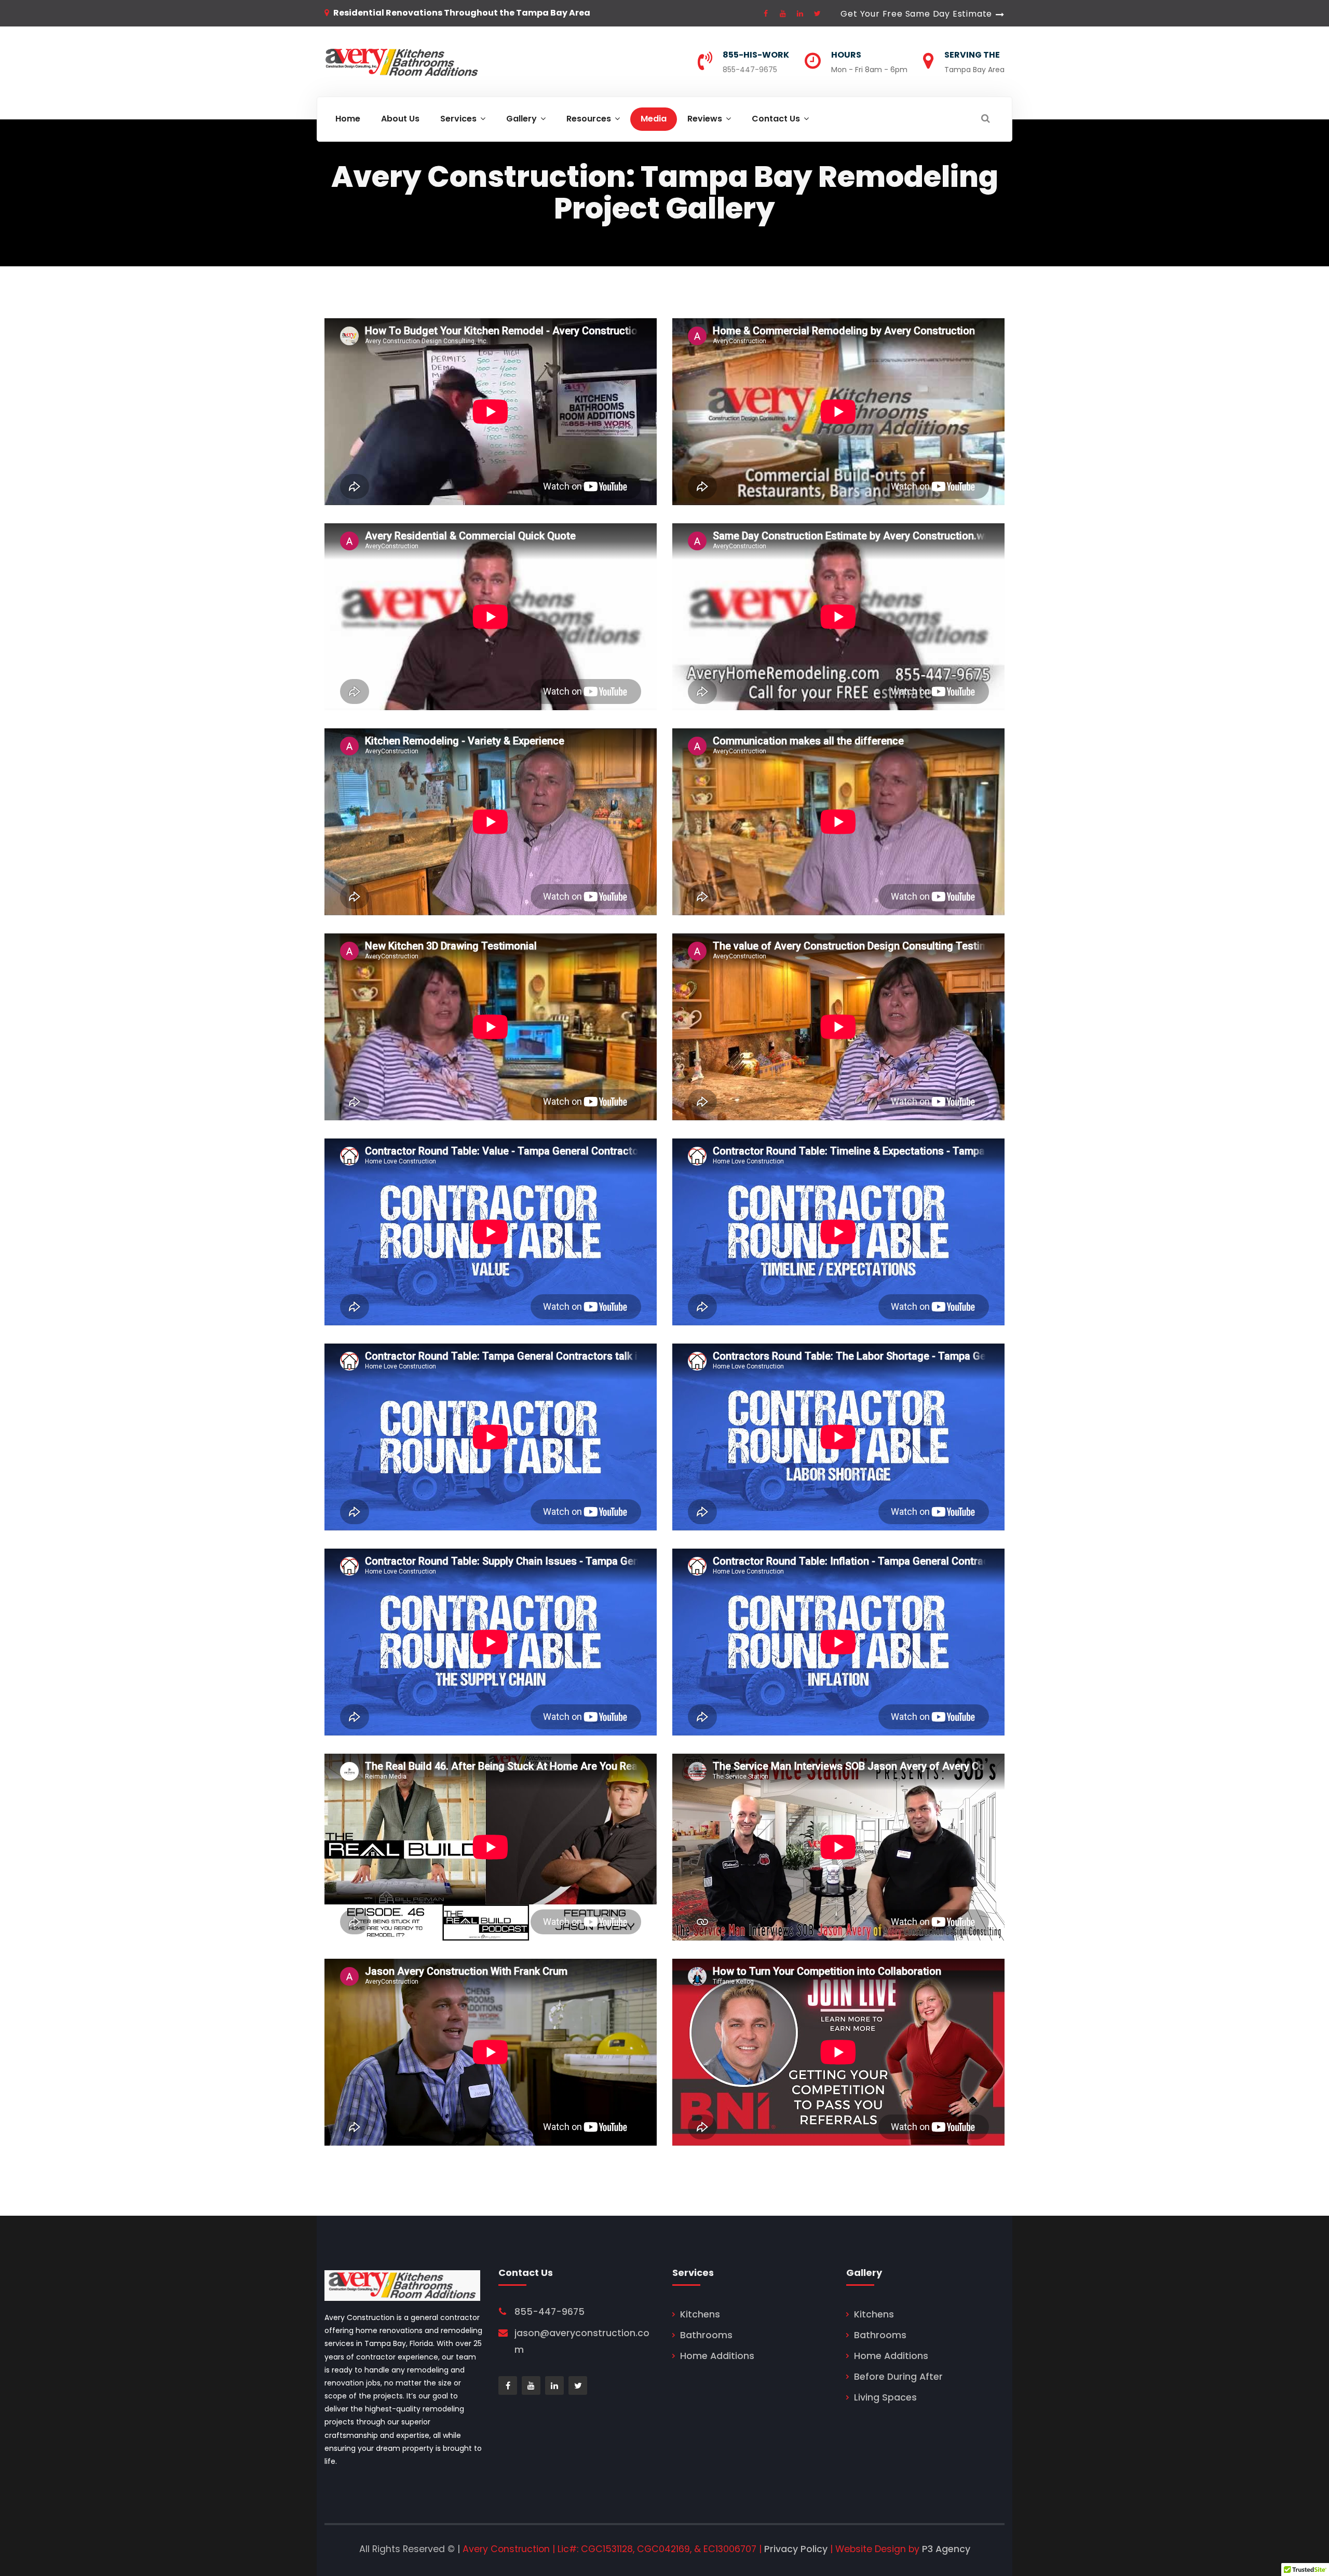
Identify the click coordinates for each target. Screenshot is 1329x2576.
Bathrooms (706, 2335)
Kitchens (700, 2314)
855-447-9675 (750, 70)
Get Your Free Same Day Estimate (916, 14)
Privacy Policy (796, 2549)
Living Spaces (885, 2397)
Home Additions (717, 2356)
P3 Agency (946, 2549)
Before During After (898, 2377)
